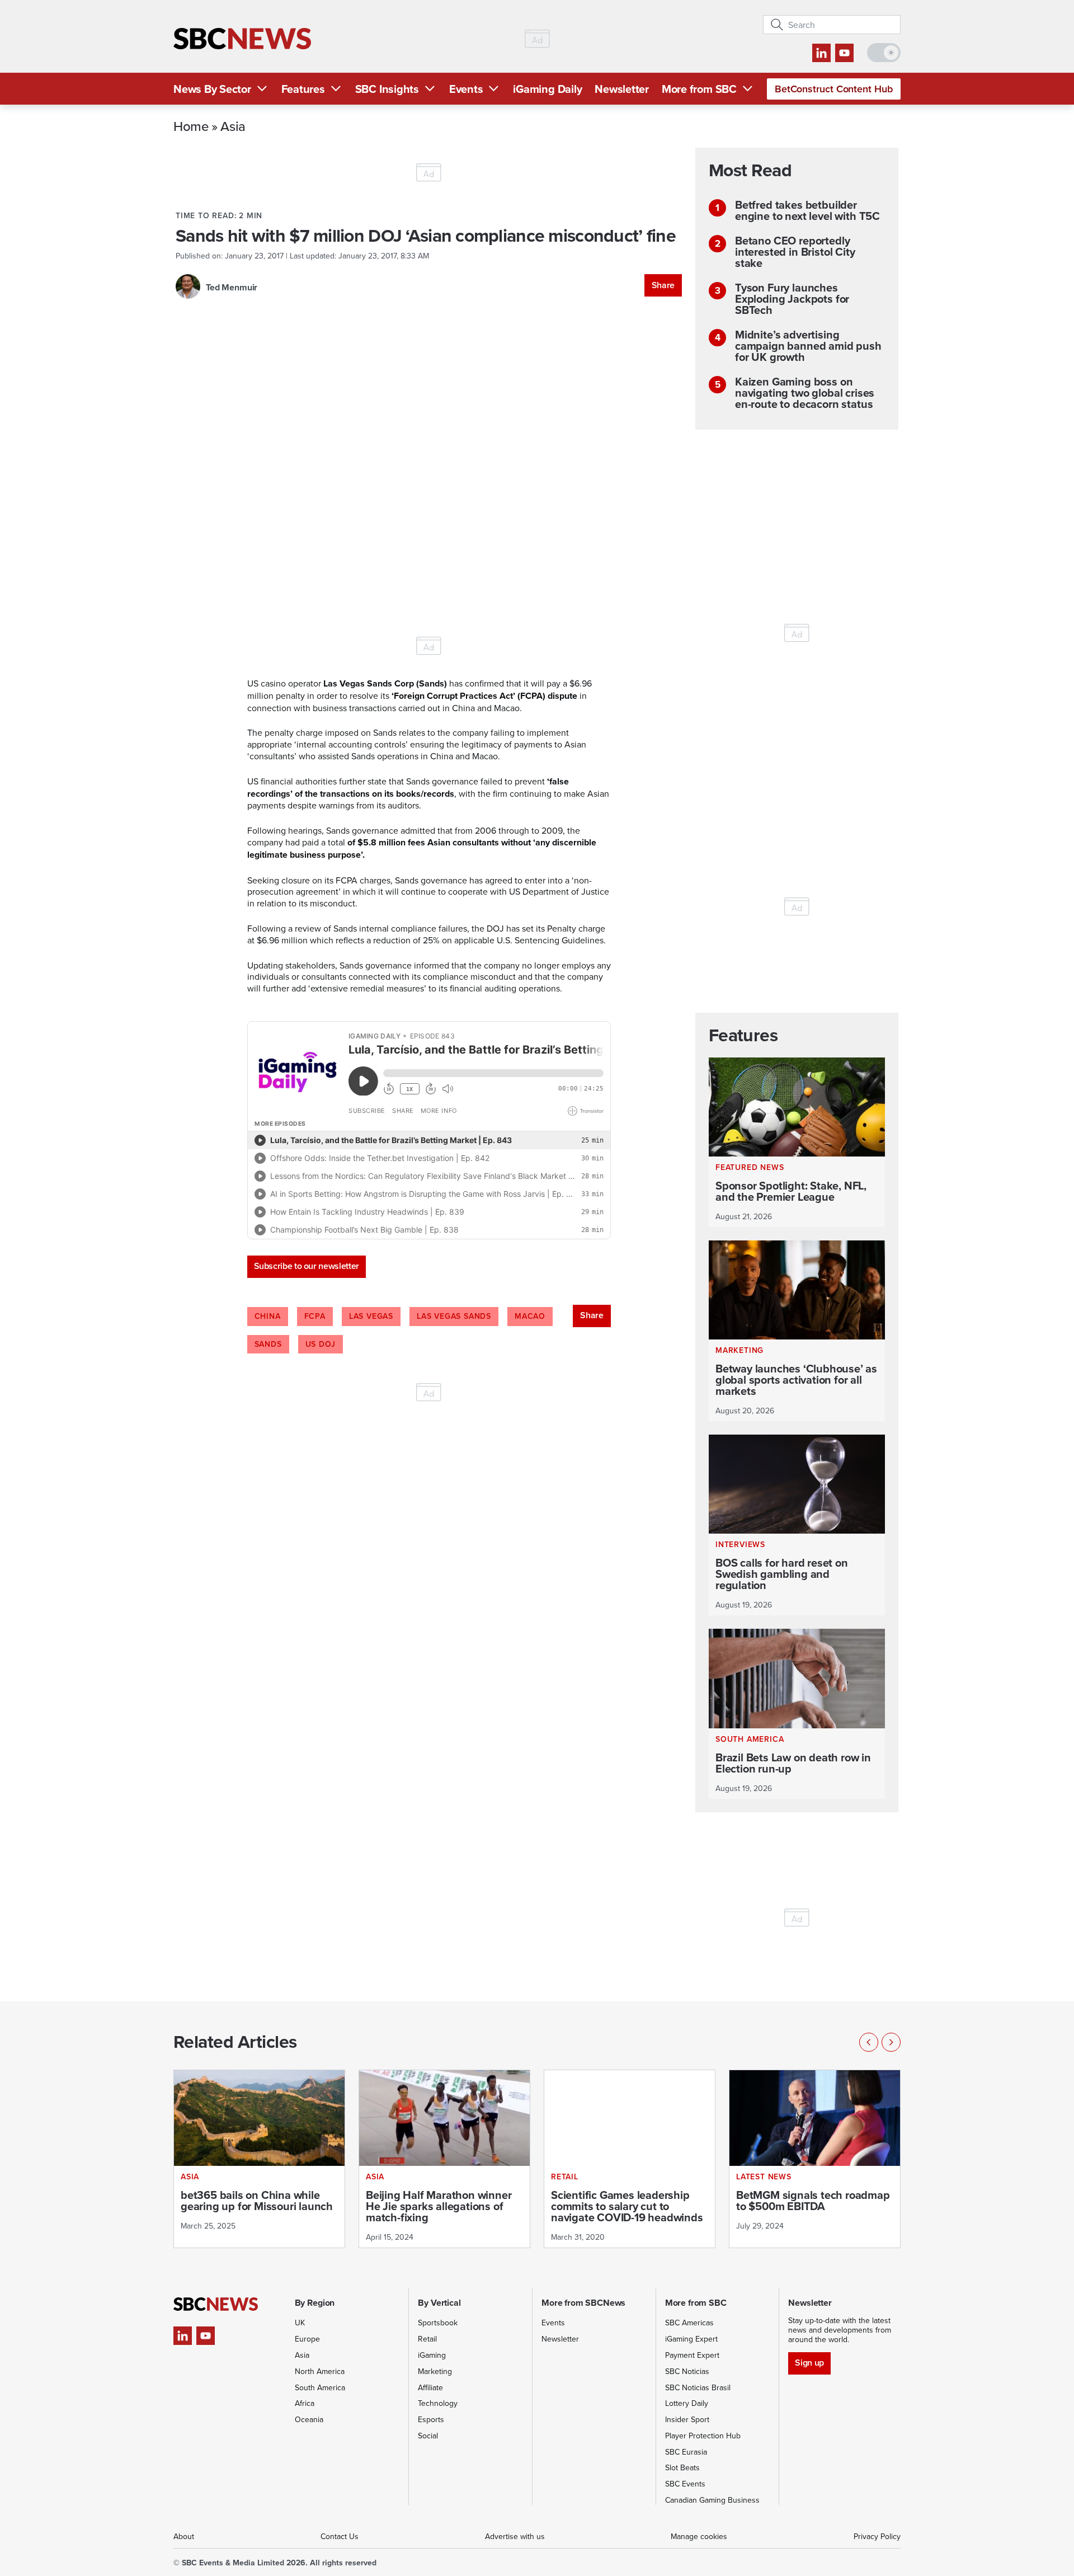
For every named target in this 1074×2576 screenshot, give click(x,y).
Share (663, 285)
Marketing (435, 2371)
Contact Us (340, 2536)
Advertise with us (515, 2536)
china (268, 1316)
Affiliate (430, 2387)
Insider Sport (687, 2419)
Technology (438, 2403)
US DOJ (321, 1344)
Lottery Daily (687, 2403)
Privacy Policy (877, 2536)
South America (320, 2387)
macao (530, 1316)
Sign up (809, 2363)
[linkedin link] (821, 53)
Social (428, 2436)
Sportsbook (438, 2323)
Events (466, 89)
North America (320, 2371)
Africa (305, 2403)
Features (303, 89)
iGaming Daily (547, 89)
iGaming (432, 2355)
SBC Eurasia (686, 2452)
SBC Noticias (687, 2371)
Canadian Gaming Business (712, 2500)
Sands (268, 1344)
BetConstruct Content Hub (834, 89)
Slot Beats (682, 2467)
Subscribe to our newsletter (307, 1266)
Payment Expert (692, 2355)
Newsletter (622, 89)
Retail (427, 2339)
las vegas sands (454, 1316)
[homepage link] (242, 39)
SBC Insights (387, 89)
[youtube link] (844, 53)
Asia (233, 126)
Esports (431, 2419)
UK (300, 2323)
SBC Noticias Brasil (698, 2387)
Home (191, 126)
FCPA (315, 1316)
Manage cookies (699, 2536)
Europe (307, 2339)
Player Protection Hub (703, 2436)
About (184, 2536)
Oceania (309, 2419)
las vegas (371, 1316)
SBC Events (685, 2484)
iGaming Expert (691, 2339)
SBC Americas (689, 2323)
